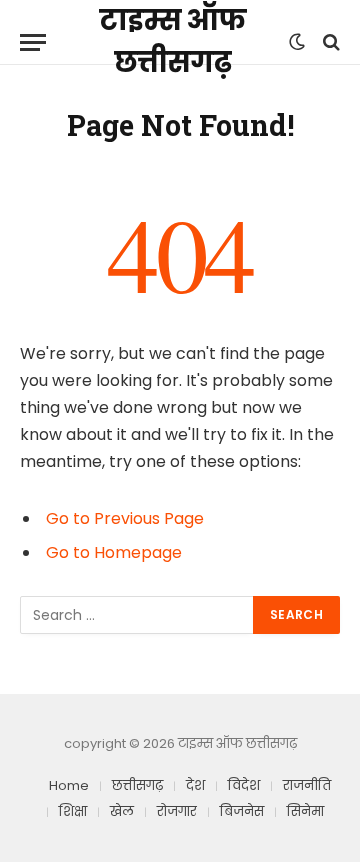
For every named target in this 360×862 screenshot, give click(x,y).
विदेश (244, 785)
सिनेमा (305, 811)
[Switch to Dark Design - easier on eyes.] (297, 42)
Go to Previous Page (125, 518)
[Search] (329, 42)
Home (69, 785)
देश (195, 785)
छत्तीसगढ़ (137, 785)
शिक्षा (73, 811)
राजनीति (307, 785)
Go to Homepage (114, 552)
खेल (122, 811)
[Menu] (33, 42)
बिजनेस (242, 811)
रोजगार (177, 811)
